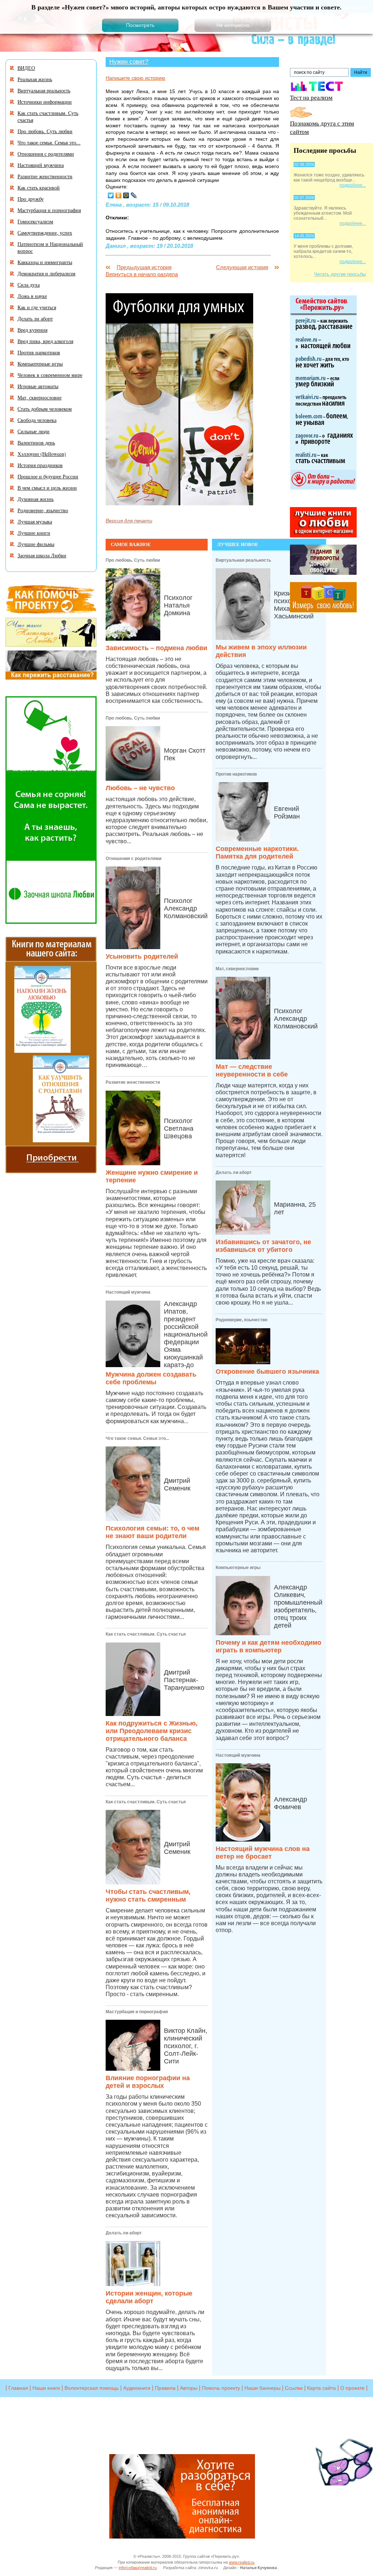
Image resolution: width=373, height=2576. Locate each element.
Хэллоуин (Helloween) (42, 454)
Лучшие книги (34, 533)
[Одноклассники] (119, 195)
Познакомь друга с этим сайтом (322, 127)
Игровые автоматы (38, 386)
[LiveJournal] (134, 195)
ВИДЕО (26, 68)
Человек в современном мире (50, 375)
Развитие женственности (133, 1082)
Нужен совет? (129, 61)
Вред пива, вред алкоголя (45, 341)
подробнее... (353, 185)
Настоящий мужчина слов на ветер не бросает (263, 1853)
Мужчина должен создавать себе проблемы (151, 1378)
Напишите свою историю (136, 78)
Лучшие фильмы (36, 544)
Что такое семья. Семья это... (137, 1438)
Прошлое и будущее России (48, 476)
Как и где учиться (37, 307)
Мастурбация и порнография (137, 2012)
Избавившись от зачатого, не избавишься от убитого (263, 1246)
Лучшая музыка (35, 521)
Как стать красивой (39, 188)
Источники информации (45, 102)
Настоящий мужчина (128, 1292)
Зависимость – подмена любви (156, 648)
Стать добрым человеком (45, 409)
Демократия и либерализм (46, 273)
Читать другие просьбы (340, 274)
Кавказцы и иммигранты (45, 262)
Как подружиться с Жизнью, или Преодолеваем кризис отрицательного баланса (152, 1731)
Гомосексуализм (35, 221)
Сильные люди (34, 431)
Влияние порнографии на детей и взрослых (148, 2082)
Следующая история (242, 267)
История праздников (40, 465)
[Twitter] (111, 195)
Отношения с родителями (134, 859)
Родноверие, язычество (242, 1320)
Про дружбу (31, 199)
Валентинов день (36, 443)
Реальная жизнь (35, 79)
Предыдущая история (144, 267)
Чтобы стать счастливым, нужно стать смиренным (148, 1896)
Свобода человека (37, 420)
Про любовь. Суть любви (133, 560)
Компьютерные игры (238, 1568)
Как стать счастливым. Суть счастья (146, 1634)
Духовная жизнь (36, 499)
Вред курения (32, 330)
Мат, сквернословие (237, 969)
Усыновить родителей (142, 956)
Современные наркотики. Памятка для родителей (257, 853)
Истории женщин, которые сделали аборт (149, 2297)
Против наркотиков (236, 774)
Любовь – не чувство (140, 788)
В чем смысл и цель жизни (47, 488)
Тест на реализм (311, 97)
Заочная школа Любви (42, 555)
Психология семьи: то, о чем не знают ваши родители (152, 1532)
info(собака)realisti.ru (138, 2568)
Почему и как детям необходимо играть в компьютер (268, 1646)
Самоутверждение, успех (45, 233)
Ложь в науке (32, 296)
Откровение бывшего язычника (267, 1371)
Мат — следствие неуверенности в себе (252, 1070)
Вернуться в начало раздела (142, 274)
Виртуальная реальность (243, 560)
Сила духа (29, 285)
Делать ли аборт (124, 2233)
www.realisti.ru (242, 2562)
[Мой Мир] (126, 195)
